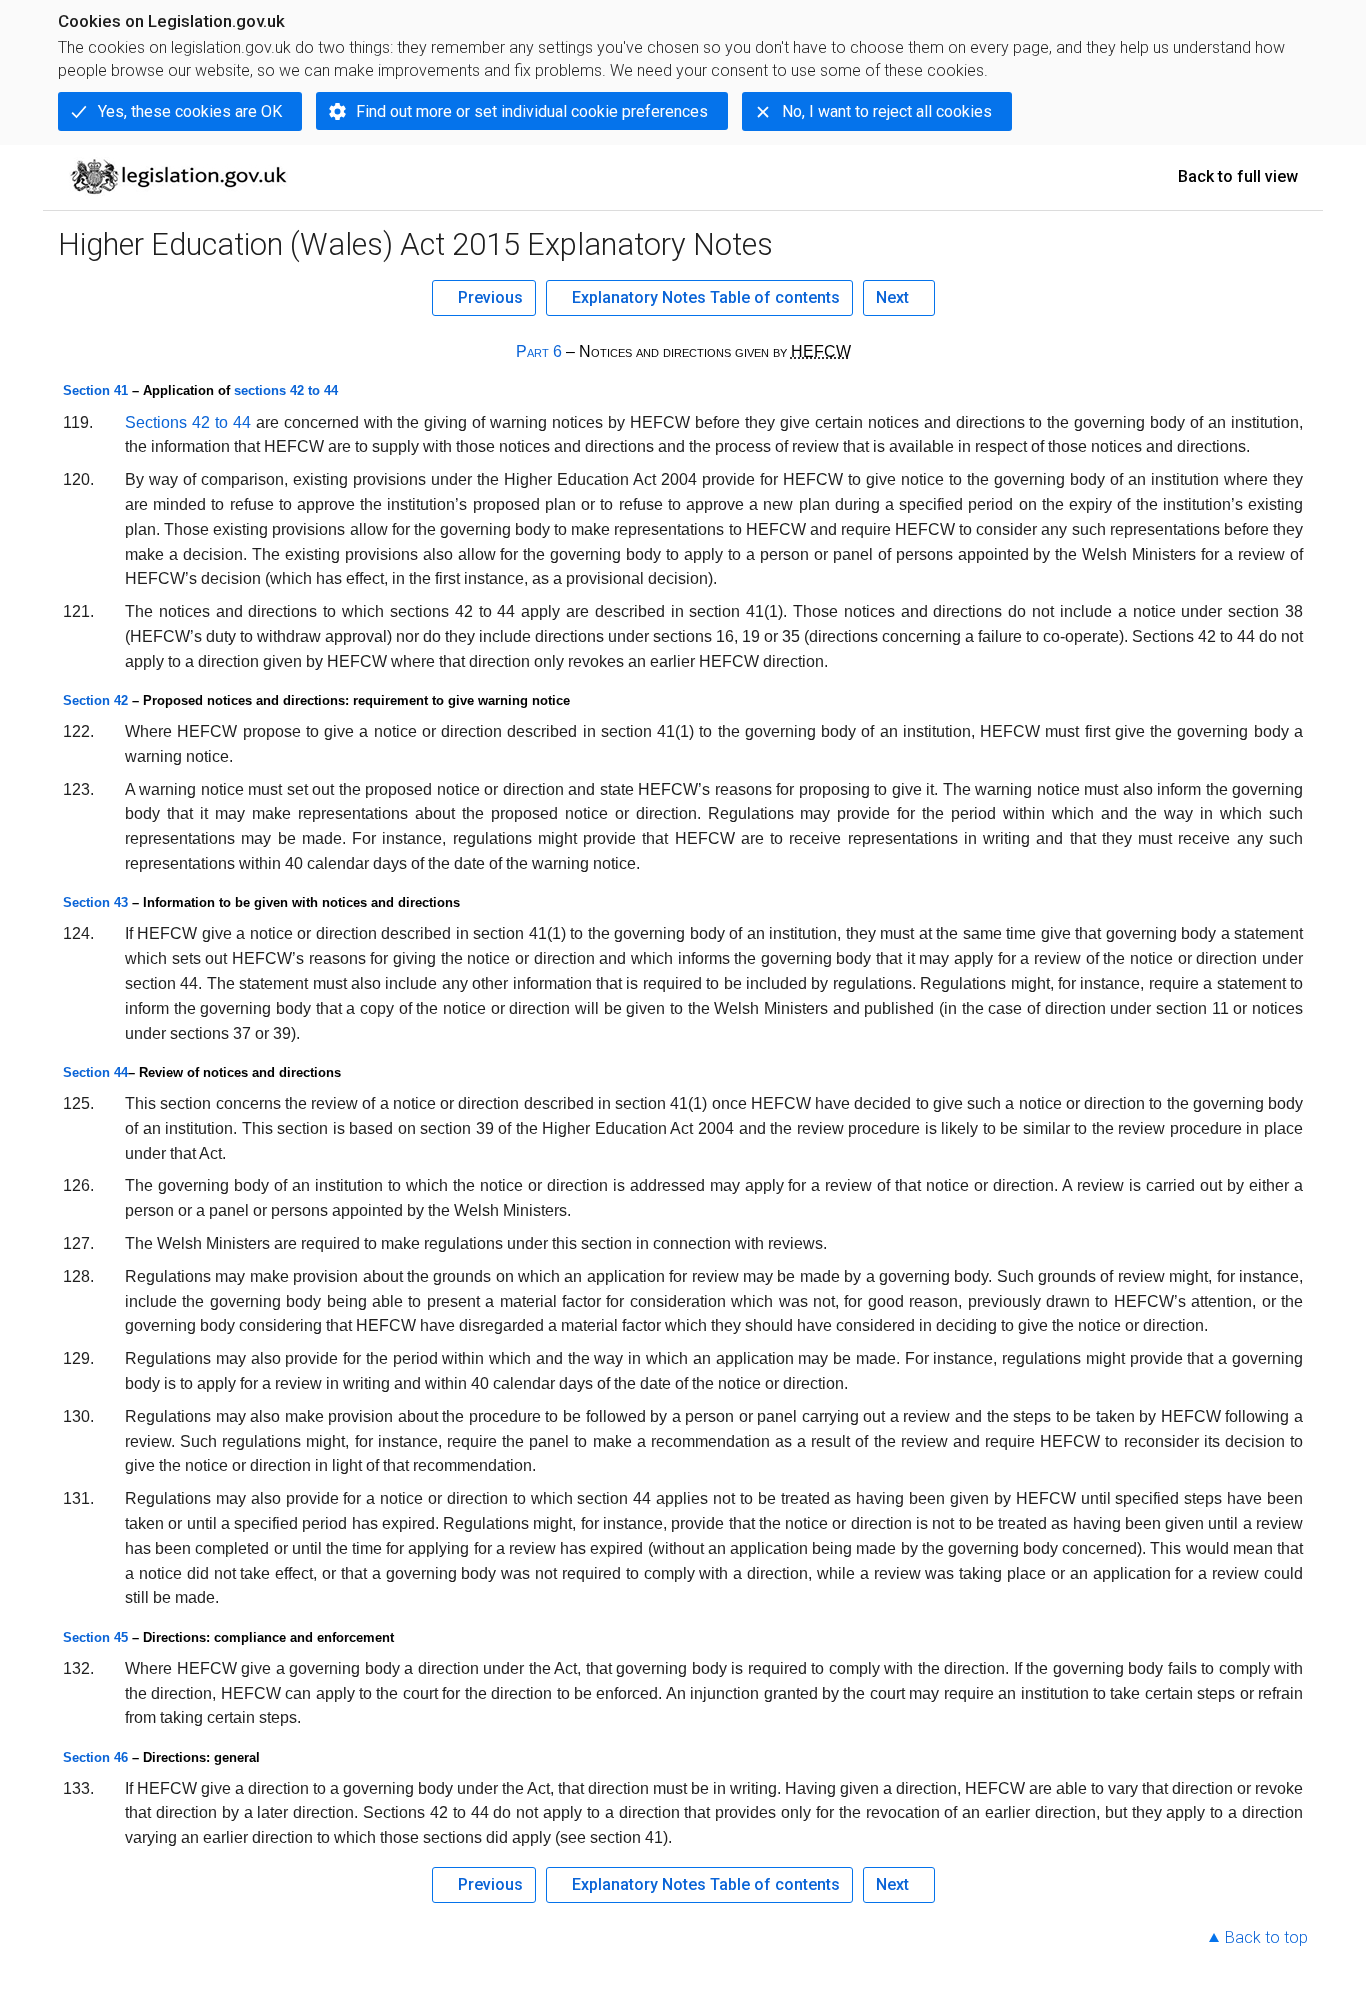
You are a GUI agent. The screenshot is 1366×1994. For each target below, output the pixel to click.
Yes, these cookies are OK (190, 111)
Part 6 (539, 351)
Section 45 (95, 1637)
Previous (490, 297)
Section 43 (95, 902)
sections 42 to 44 (286, 390)
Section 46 (95, 1757)
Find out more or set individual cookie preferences (532, 111)
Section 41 (95, 390)
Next (892, 297)
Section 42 (95, 700)
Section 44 (95, 1072)
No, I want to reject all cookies (887, 111)
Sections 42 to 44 (188, 422)
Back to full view (1238, 176)
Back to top (1266, 1937)
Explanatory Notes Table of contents (706, 297)
